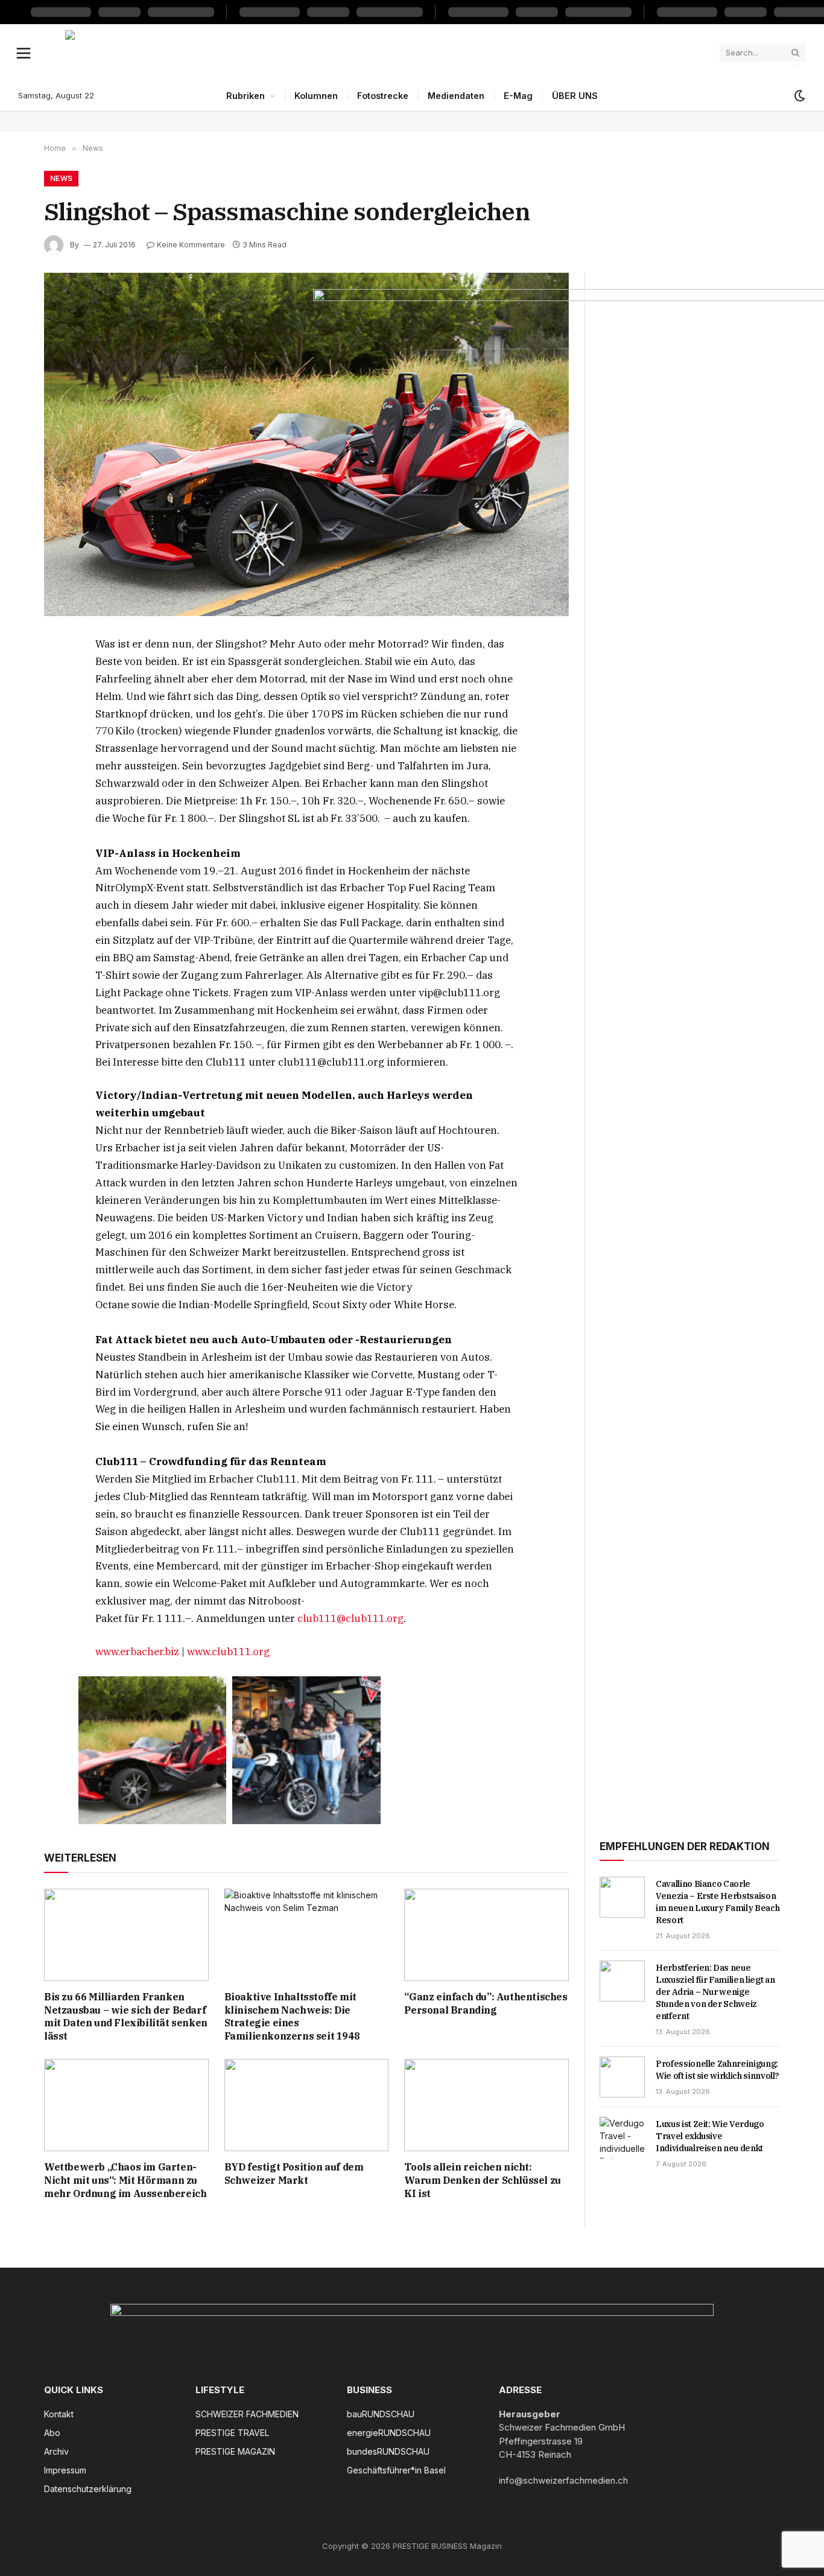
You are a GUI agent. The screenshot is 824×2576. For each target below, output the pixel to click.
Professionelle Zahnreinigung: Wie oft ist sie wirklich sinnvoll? (718, 2070)
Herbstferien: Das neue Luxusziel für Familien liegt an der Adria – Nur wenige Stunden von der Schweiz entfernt (715, 1992)
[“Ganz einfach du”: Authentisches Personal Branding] (486, 1935)
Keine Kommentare (191, 245)
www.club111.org (228, 1652)
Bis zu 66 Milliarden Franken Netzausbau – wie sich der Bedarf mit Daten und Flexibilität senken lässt (126, 2016)
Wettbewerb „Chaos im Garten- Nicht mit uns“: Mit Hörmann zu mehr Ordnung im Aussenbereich (125, 2180)
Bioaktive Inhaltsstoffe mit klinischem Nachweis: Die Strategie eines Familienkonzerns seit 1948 (292, 2016)
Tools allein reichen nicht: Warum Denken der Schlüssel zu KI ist (482, 2180)
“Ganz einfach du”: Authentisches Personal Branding (486, 2003)
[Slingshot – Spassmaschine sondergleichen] (306, 444)
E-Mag (518, 96)
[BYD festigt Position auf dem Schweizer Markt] (307, 2105)
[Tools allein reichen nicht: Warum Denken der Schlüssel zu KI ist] (486, 2105)
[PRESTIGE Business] (388, 52)
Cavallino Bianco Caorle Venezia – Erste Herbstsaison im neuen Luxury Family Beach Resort (718, 1902)
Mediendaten (456, 96)
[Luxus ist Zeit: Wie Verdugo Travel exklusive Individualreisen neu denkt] (622, 2137)
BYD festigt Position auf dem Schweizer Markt (294, 2174)
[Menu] (24, 52)
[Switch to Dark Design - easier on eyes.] (799, 96)
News (61, 178)
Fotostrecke (383, 96)
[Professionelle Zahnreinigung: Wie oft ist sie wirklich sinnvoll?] (622, 2077)
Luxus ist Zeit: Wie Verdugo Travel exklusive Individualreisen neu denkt (710, 2136)
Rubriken (246, 96)
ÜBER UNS (575, 96)
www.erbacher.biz (137, 1652)
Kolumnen (316, 96)
